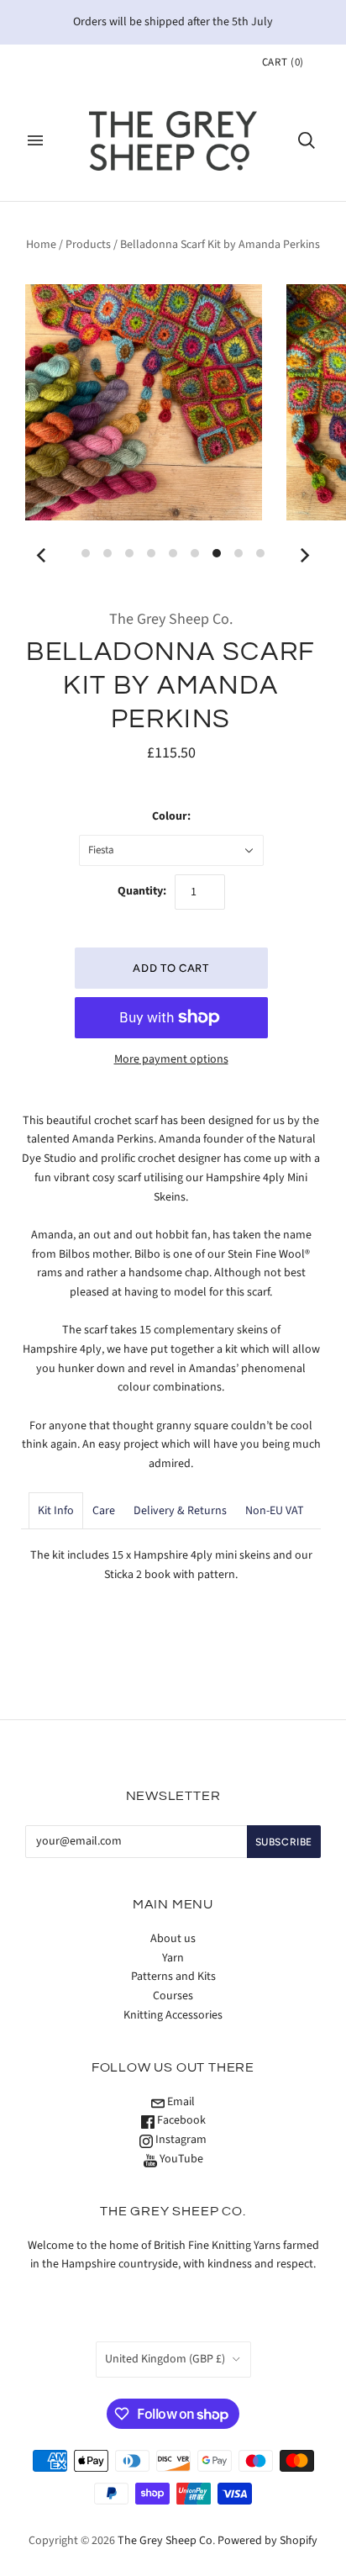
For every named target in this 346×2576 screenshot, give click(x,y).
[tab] (56, 1511)
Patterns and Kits (173, 1977)
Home (41, 245)
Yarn (173, 1958)
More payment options (171, 1059)
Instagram (180, 2140)
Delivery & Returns (180, 1511)
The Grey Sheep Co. (171, 619)
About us (173, 1939)
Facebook (180, 2120)
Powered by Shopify (267, 2541)
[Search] (307, 140)
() (283, 62)
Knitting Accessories (173, 2015)
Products (88, 245)
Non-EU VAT (275, 1511)
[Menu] (35, 140)
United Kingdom (165, 2359)
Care (104, 1511)
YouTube (180, 2159)
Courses (173, 1996)
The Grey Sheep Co (165, 2541)
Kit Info (56, 1511)
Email (180, 2102)
